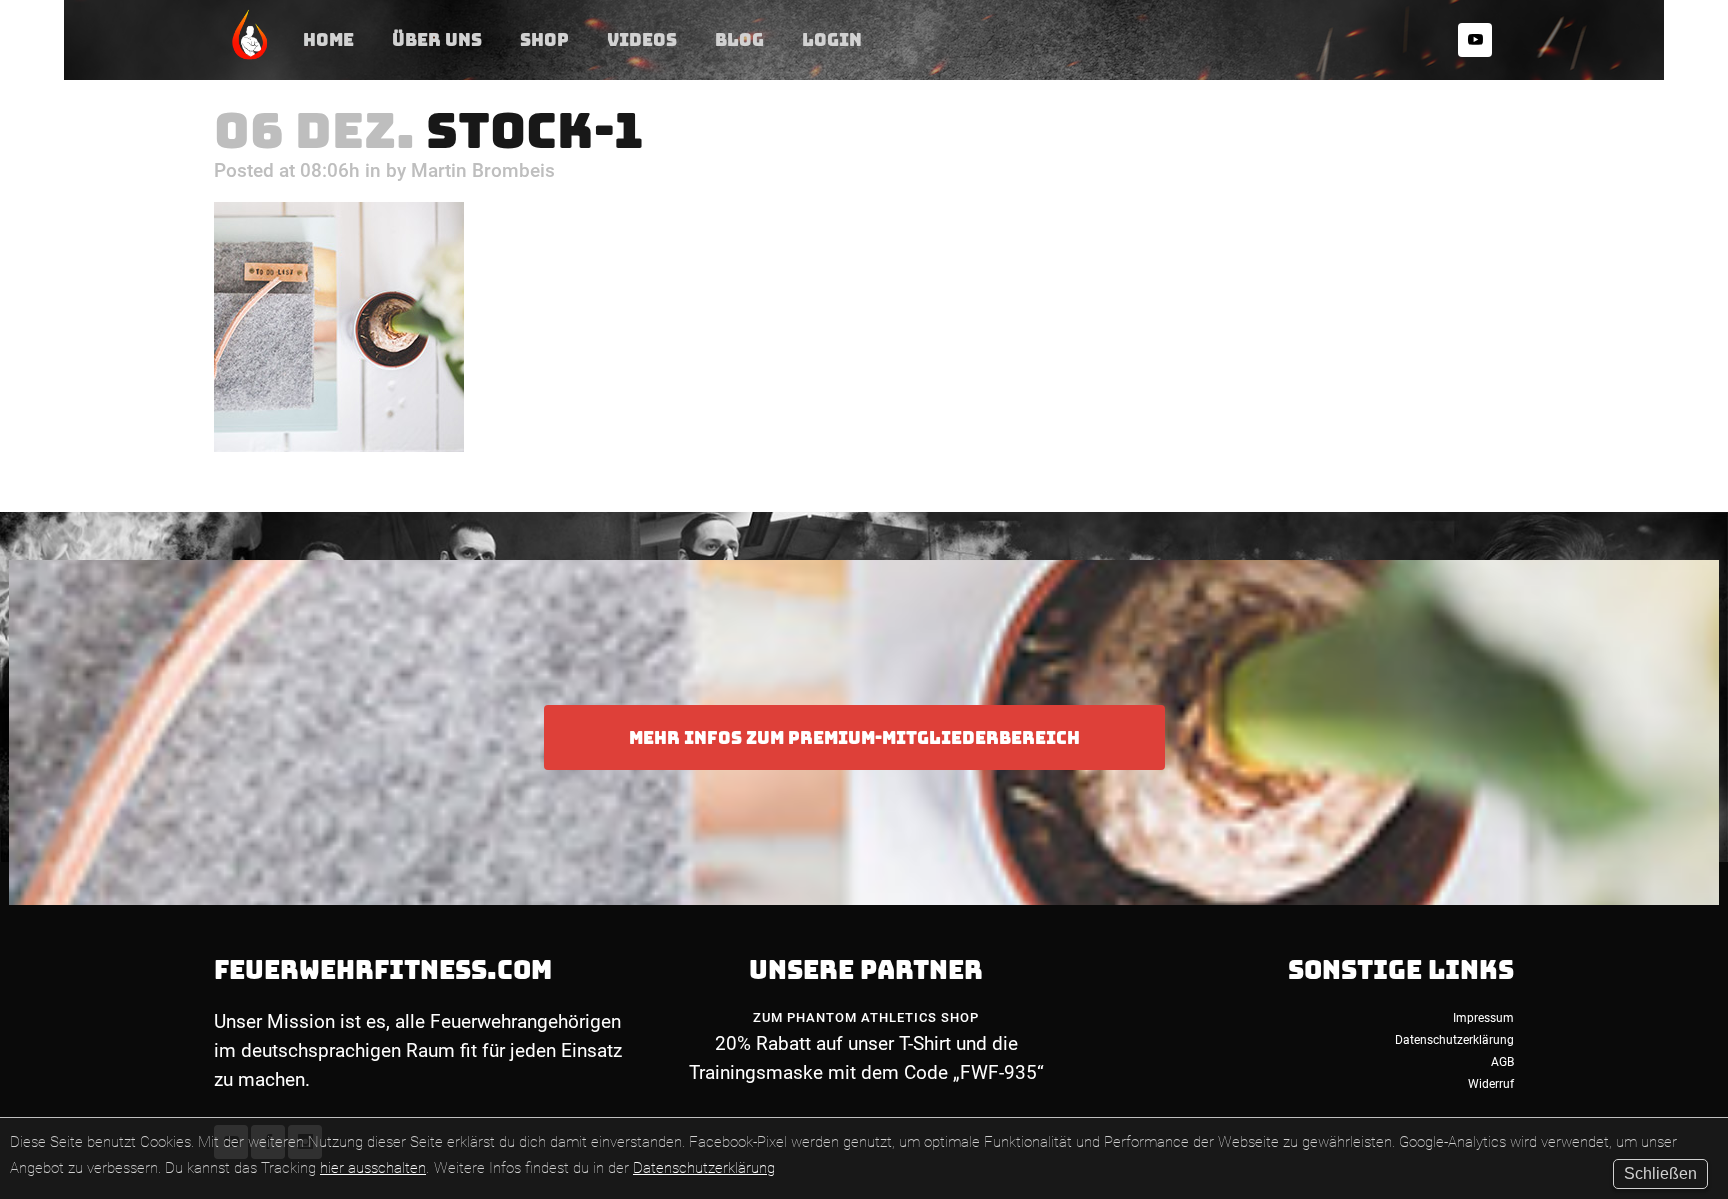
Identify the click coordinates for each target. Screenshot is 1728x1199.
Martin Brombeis (483, 170)
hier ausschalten (373, 1168)
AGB (1502, 1062)
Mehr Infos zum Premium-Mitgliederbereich (854, 737)
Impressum (1483, 1018)
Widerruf (1491, 1084)
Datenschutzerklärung (704, 1168)
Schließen (1660, 1173)
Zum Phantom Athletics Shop (866, 1017)
